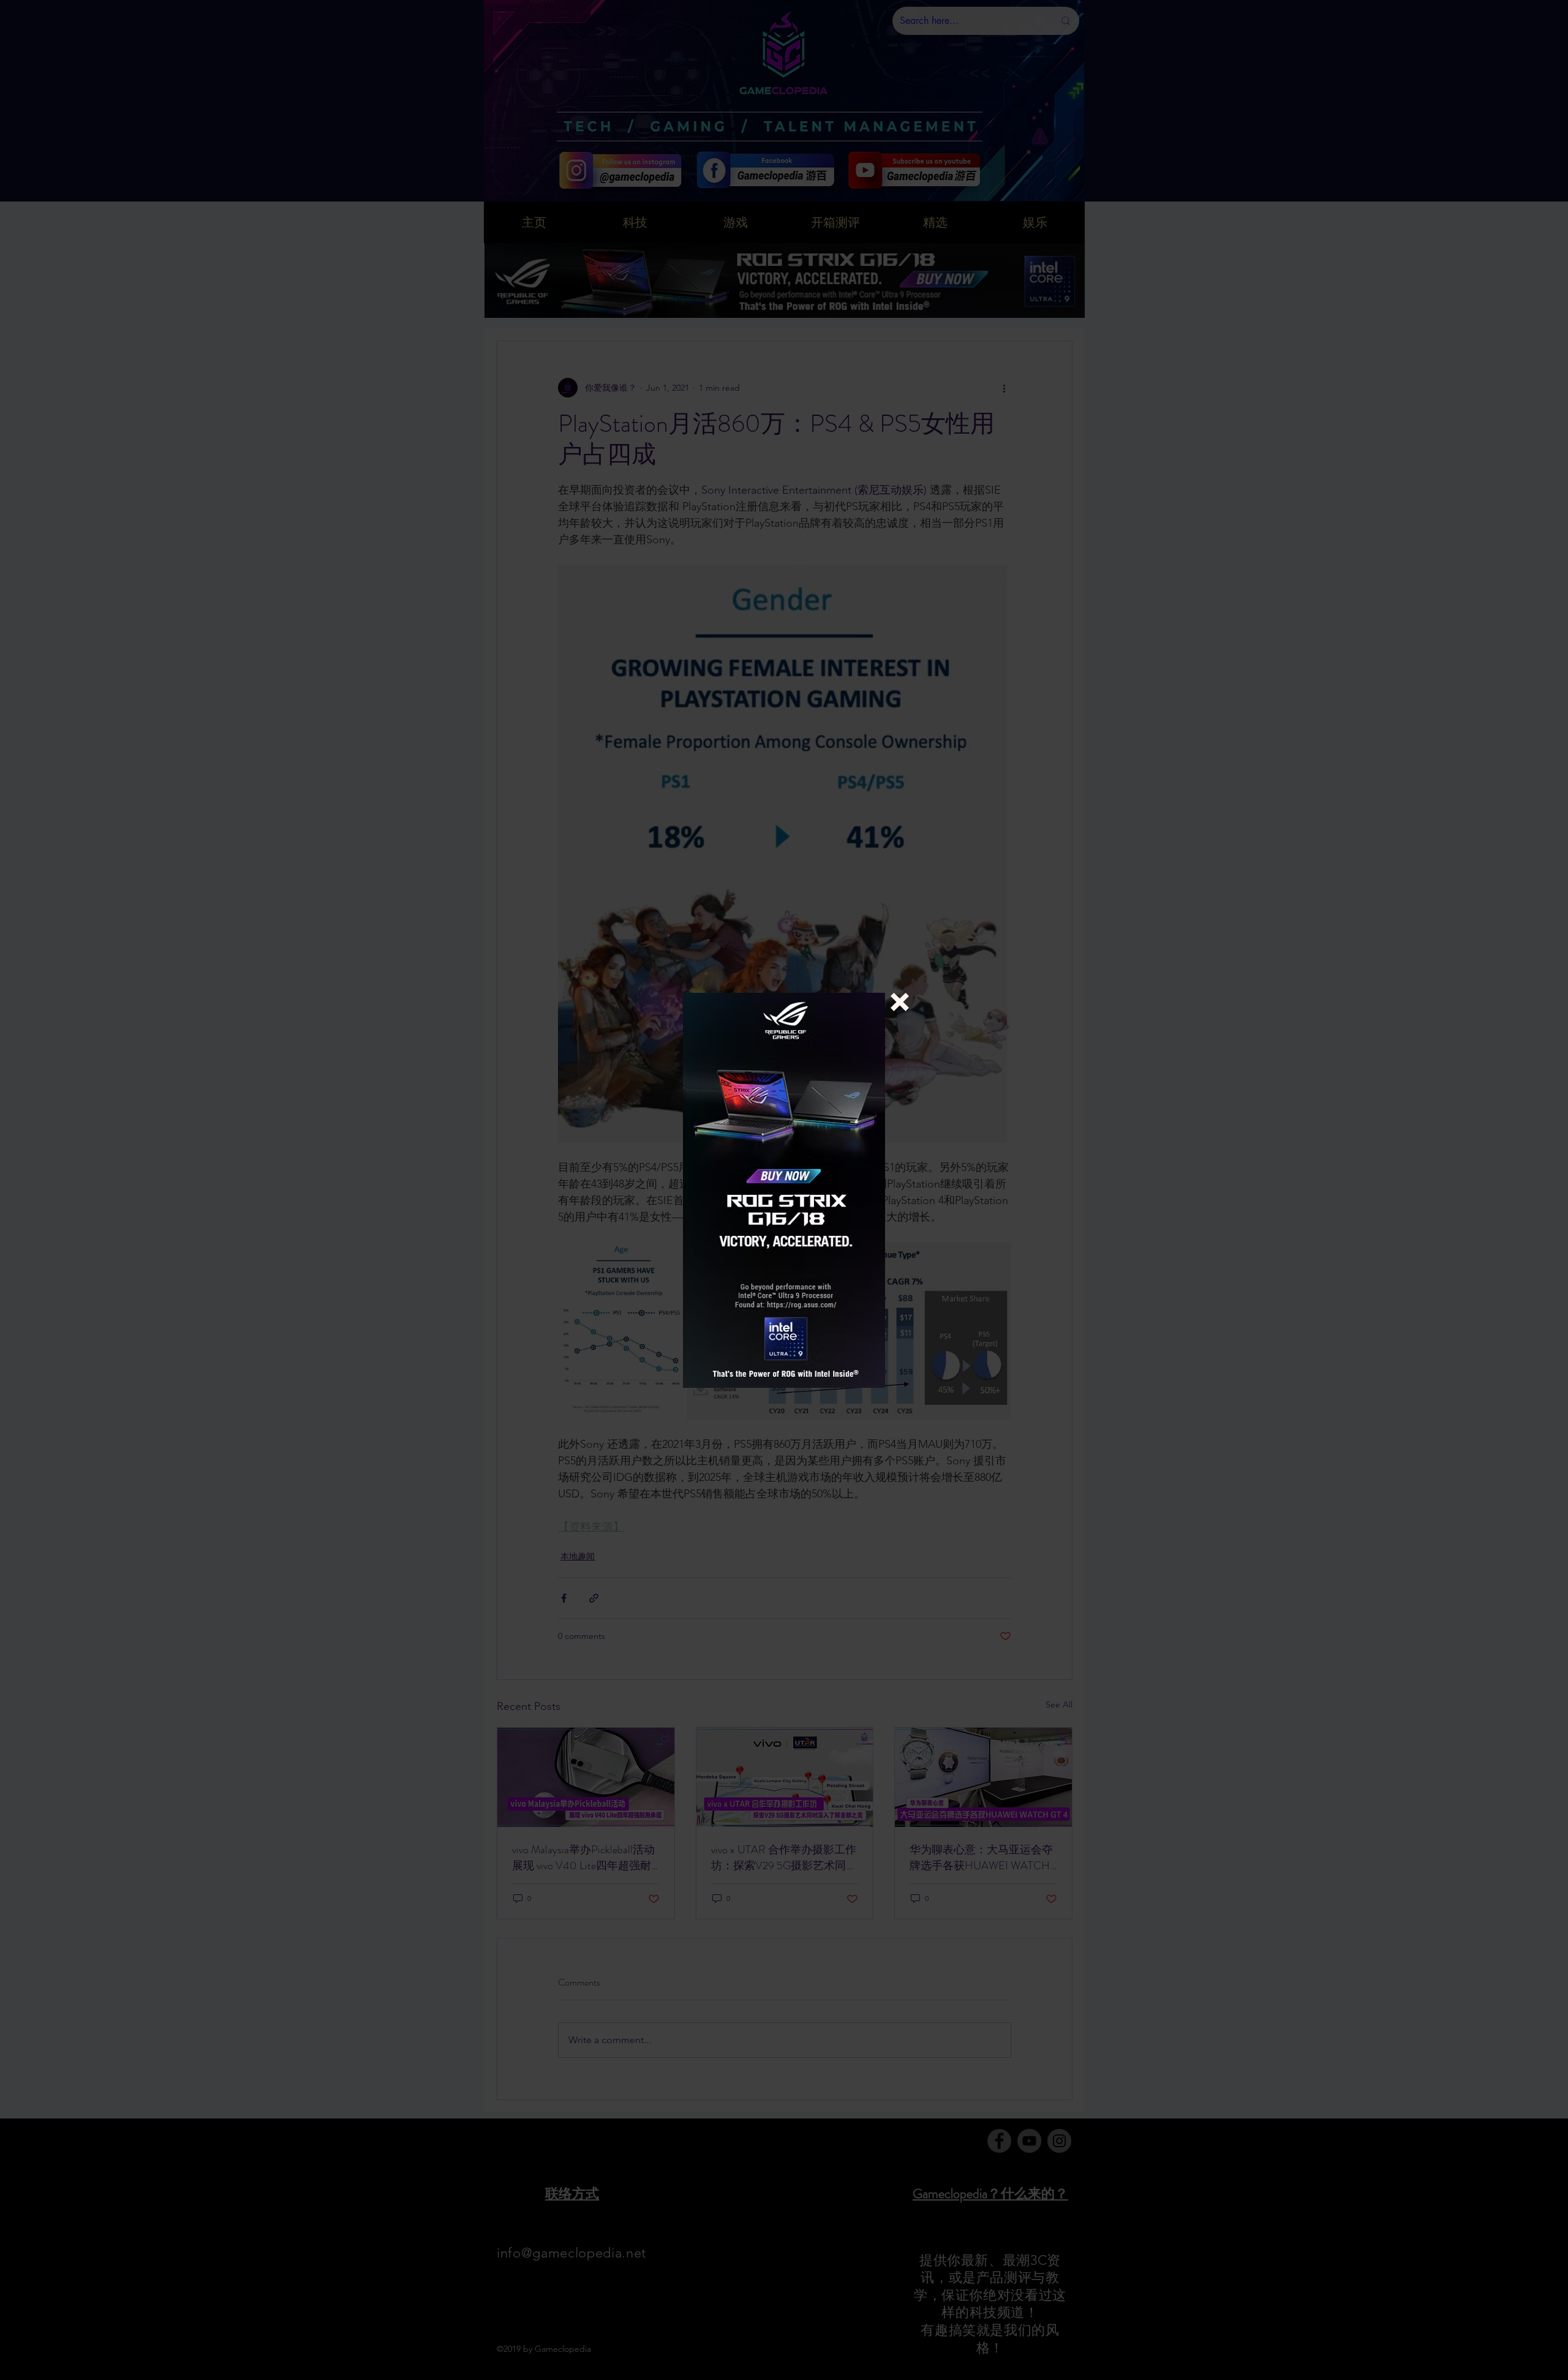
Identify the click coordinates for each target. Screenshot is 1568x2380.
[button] (900, 1002)
